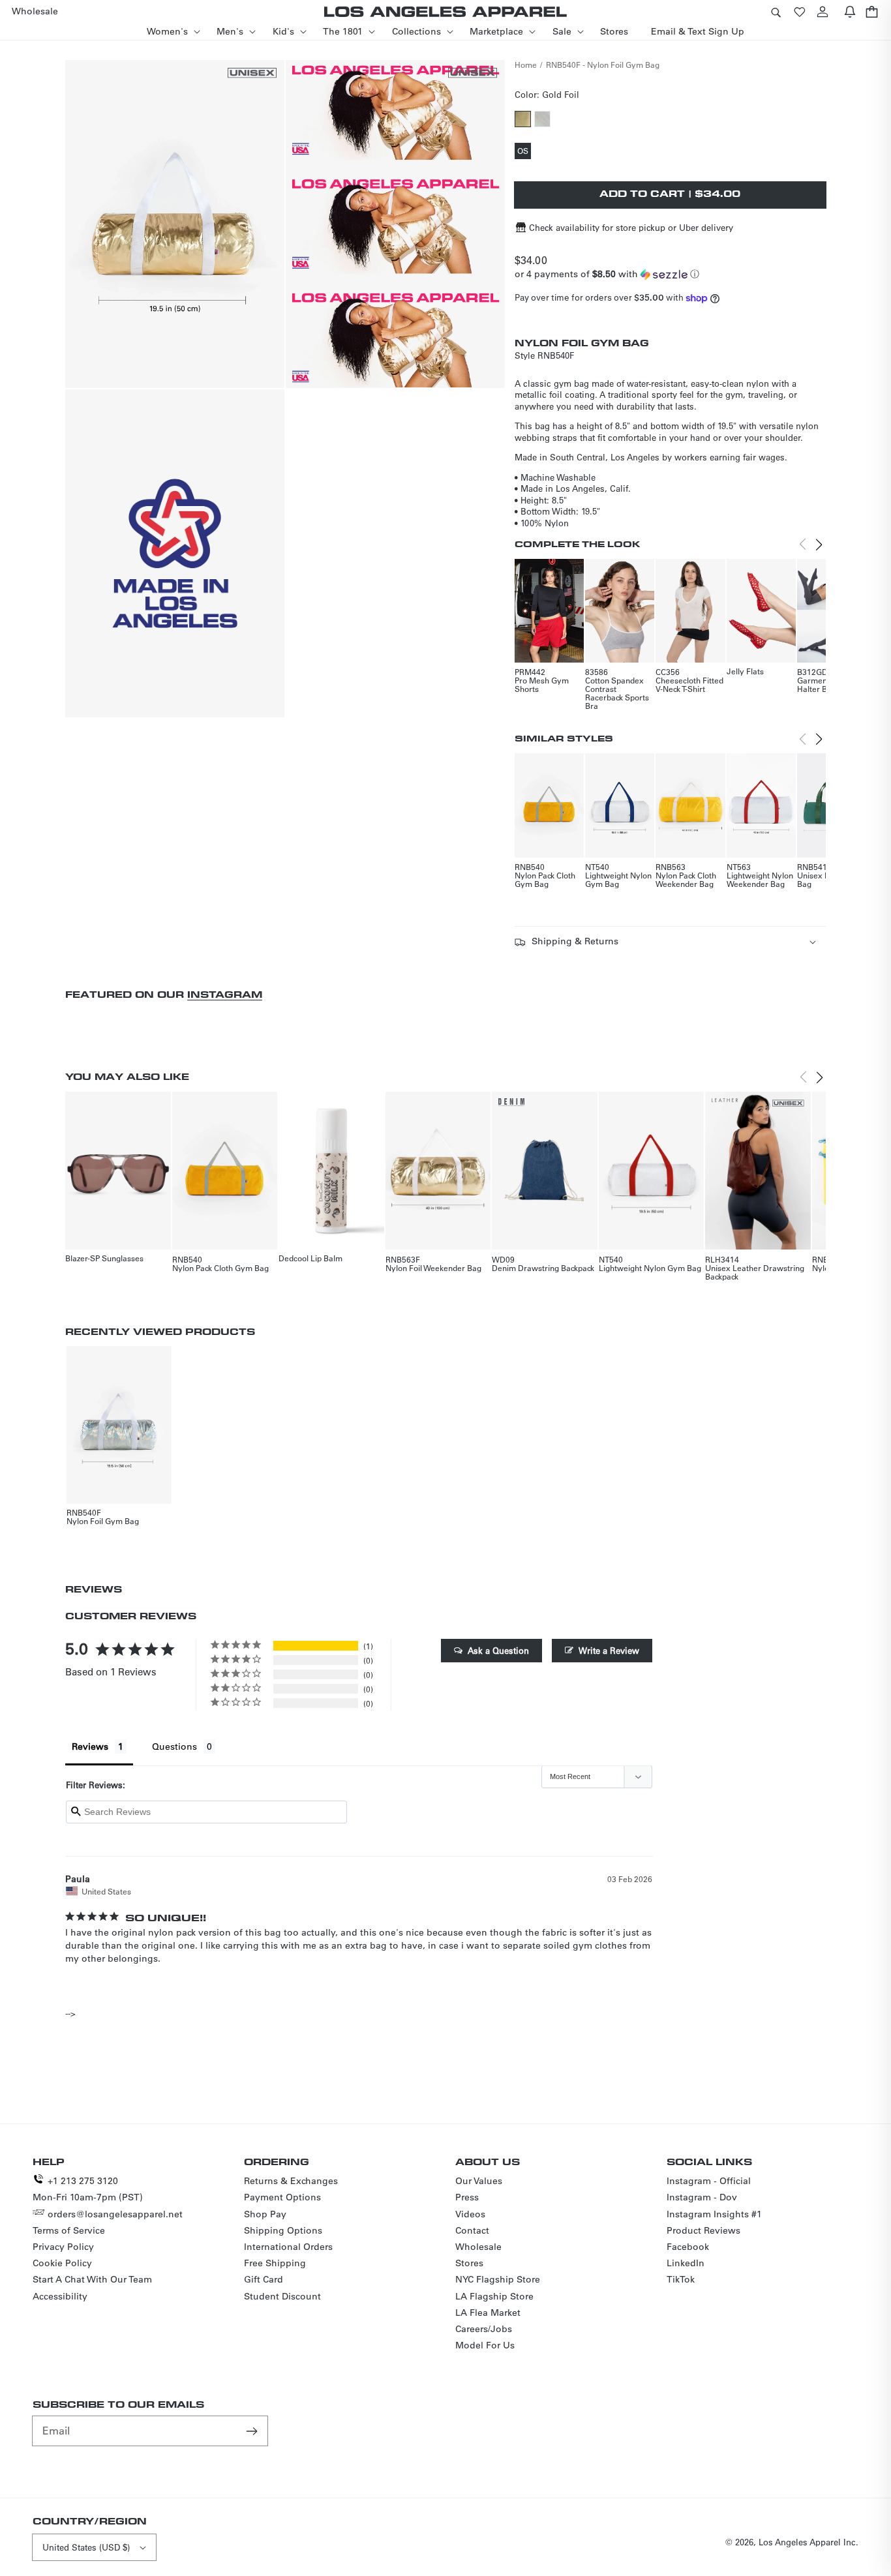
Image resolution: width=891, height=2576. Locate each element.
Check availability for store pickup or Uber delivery (631, 227)
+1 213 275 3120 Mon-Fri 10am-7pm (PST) (88, 2189)
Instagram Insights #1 (714, 2214)
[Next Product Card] (819, 545)
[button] (776, 11)
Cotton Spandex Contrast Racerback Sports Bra (617, 693)
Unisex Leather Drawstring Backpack (755, 1272)
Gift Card (264, 2279)
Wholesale (478, 2247)
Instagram (225, 994)
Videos (470, 2214)
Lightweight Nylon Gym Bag (618, 879)
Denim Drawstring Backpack (543, 1268)
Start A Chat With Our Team (92, 2279)
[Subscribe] (253, 2431)
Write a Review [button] (609, 1650)
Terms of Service (69, 2230)
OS (524, 152)
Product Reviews (703, 2230)
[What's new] (850, 11)
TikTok (681, 2279)
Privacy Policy (63, 2247)
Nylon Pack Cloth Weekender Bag (686, 879)
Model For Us (485, 2345)
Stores (469, 2263)
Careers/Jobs (484, 2329)
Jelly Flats (745, 671)
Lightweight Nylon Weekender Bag (760, 879)
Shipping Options (283, 2230)
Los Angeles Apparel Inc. (808, 2542)
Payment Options (282, 2197)
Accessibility (60, 2296)
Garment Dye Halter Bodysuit (825, 684)
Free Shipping (275, 2263)
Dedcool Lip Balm (310, 1258)
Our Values (479, 2181)
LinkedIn (686, 2263)
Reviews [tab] (90, 1746)
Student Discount (282, 2296)
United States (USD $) (86, 2547)
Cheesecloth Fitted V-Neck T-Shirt (689, 684)
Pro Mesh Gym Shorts (542, 684)
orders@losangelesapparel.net (115, 2214)
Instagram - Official (709, 2181)
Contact (472, 2230)
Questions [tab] (174, 1746)
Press (467, 2197)
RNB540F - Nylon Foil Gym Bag (603, 65)
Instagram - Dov (702, 2197)
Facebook (688, 2247)
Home (526, 65)
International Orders (288, 2247)
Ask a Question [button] (498, 1650)
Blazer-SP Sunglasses (104, 1258)
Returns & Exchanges (291, 2181)
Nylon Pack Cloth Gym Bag (545, 879)
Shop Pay (265, 2214)
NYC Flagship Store (498, 2279)
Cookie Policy (62, 2263)
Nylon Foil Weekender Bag (433, 1268)
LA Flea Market (488, 2313)
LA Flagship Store (494, 2296)
